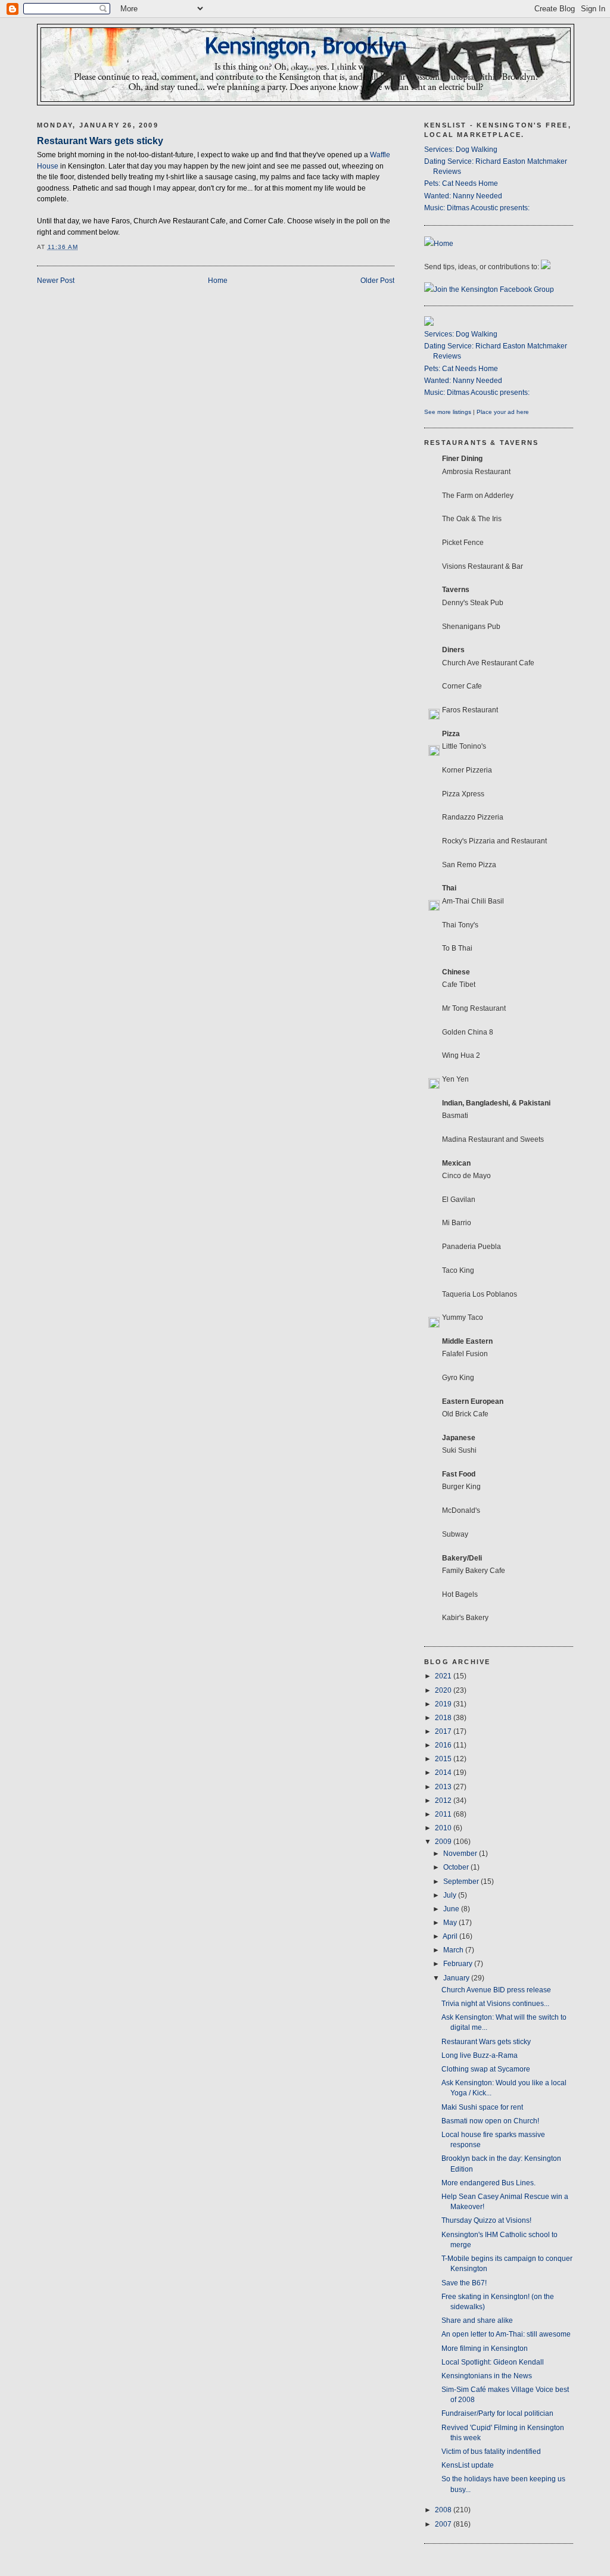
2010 (444, 1828)
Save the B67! (464, 2283)
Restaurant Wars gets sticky (100, 141)
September (462, 1882)
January (457, 1978)
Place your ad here (503, 412)
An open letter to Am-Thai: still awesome (506, 2334)
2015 (444, 1759)
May (451, 1923)
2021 (444, 1676)
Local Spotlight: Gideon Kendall (493, 2362)
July (451, 1895)
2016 (444, 1745)
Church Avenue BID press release (496, 1990)
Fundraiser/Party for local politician (497, 2413)
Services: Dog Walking (461, 149)
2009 (444, 1842)
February (459, 1964)
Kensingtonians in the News (487, 2376)
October (457, 1867)
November (461, 1854)
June (452, 1909)
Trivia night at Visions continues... (495, 2004)
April (451, 1936)
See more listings (448, 412)
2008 (444, 2510)
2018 (444, 1718)
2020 (444, 1690)
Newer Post (56, 281)
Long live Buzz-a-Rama (480, 2055)
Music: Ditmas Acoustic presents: (477, 208)
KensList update (468, 2465)
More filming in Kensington (485, 2348)
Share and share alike (477, 2320)
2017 (444, 1731)
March (454, 1950)
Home (218, 281)
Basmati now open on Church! (490, 2121)
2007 (444, 2524)
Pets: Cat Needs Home (461, 183)
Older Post (377, 281)
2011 (444, 1814)
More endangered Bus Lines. (488, 2183)
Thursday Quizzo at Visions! (486, 2220)
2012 (444, 1801)
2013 (444, 1787)
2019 (444, 1704)
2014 (444, 1773)
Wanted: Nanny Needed (463, 196)
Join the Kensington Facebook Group (494, 289)
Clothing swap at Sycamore (486, 2069)
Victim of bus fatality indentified (491, 2452)
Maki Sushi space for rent (482, 2107)
